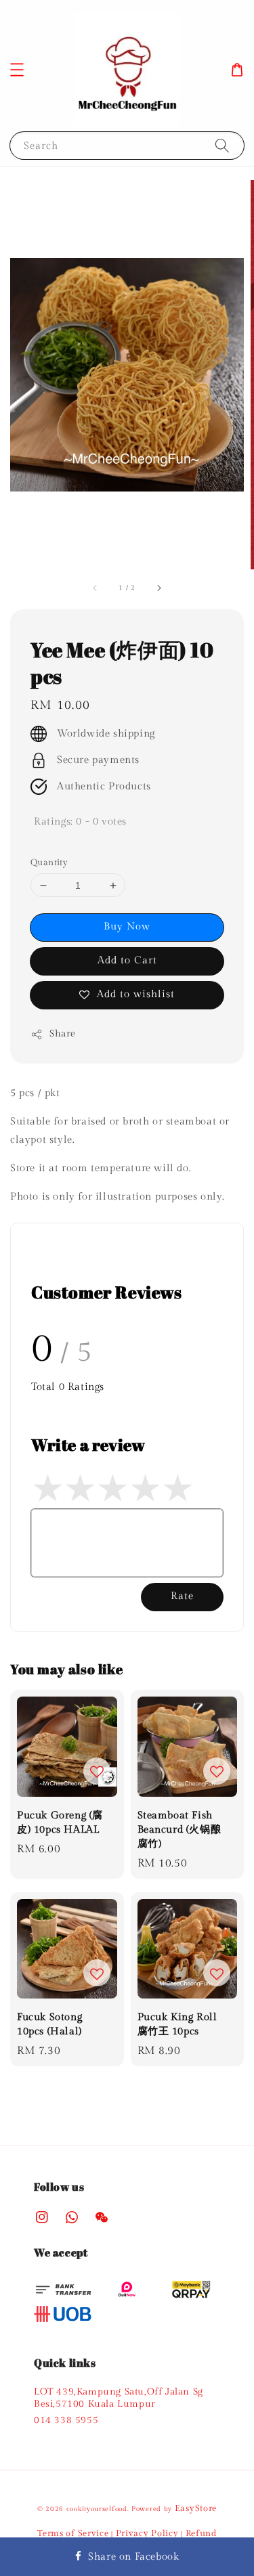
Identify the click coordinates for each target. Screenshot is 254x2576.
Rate (182, 1596)
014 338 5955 (66, 2420)
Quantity (49, 863)
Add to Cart (127, 960)
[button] (17, 70)
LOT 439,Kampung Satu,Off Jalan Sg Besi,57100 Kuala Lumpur (119, 2398)
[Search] (222, 145)
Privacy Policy (147, 2533)
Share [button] (63, 1034)
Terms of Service (73, 2533)
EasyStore (196, 2508)
